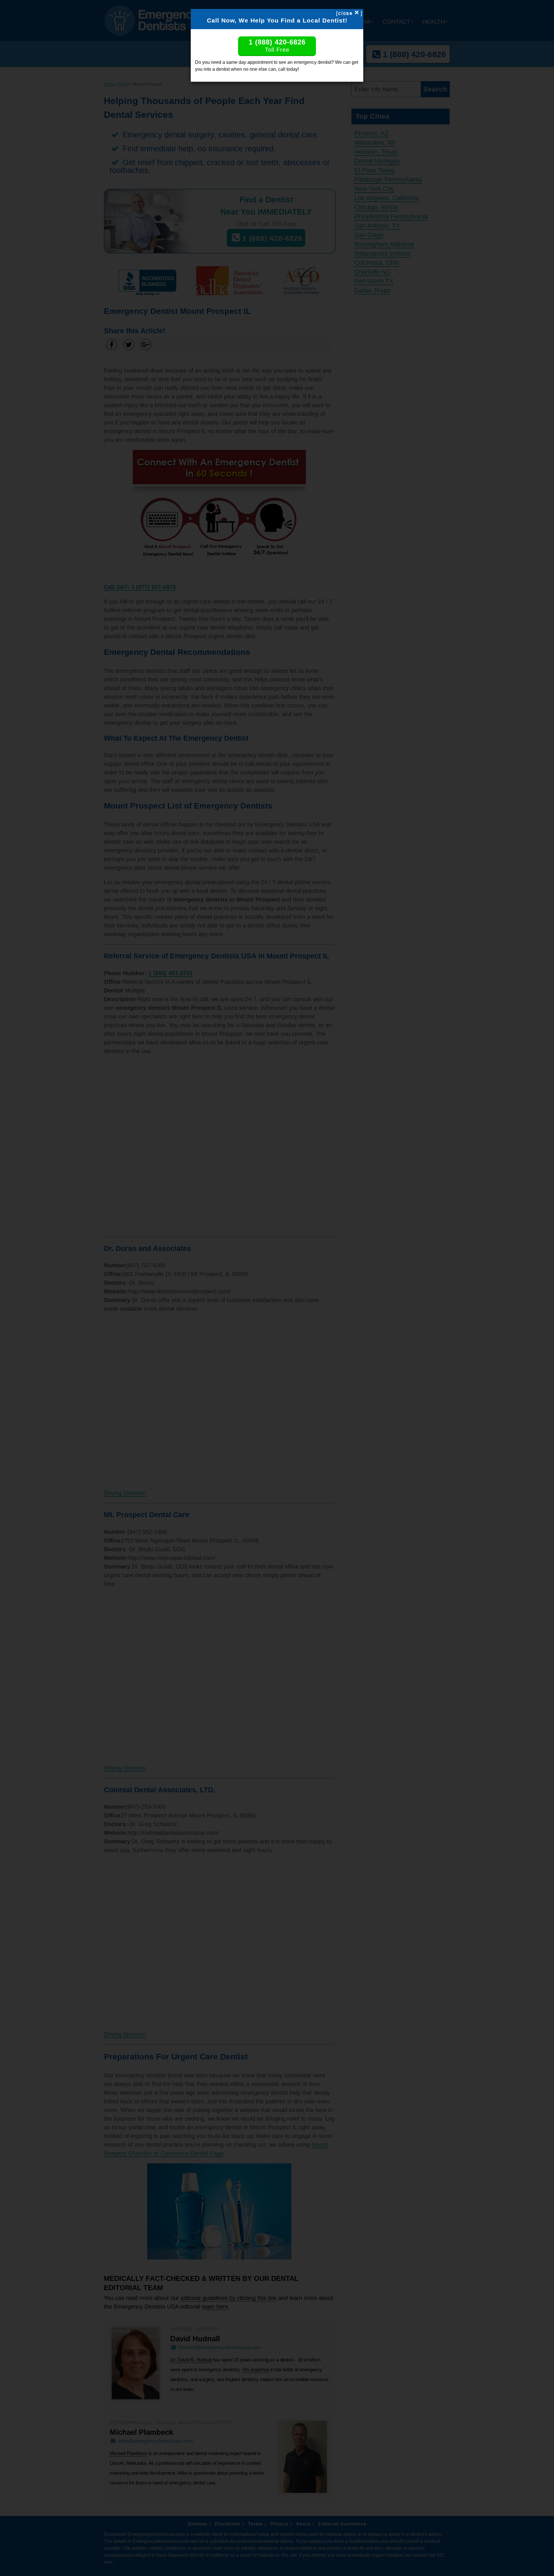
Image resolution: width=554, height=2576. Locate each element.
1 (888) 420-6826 (277, 45)
